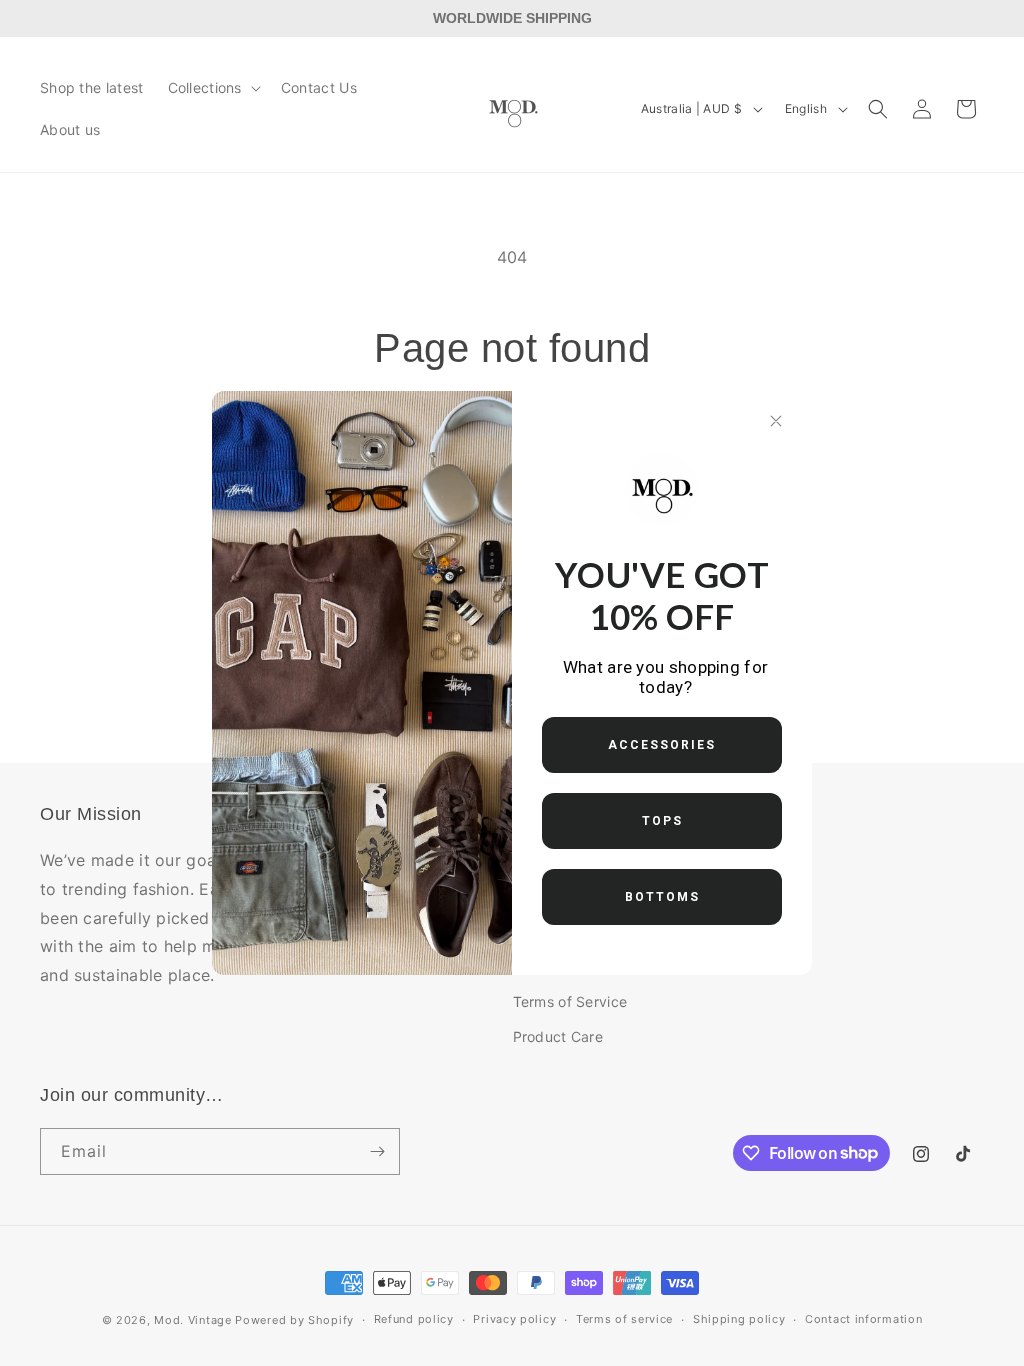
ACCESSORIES (662, 745)
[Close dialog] (776, 421)
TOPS (662, 821)
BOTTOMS (662, 897)
